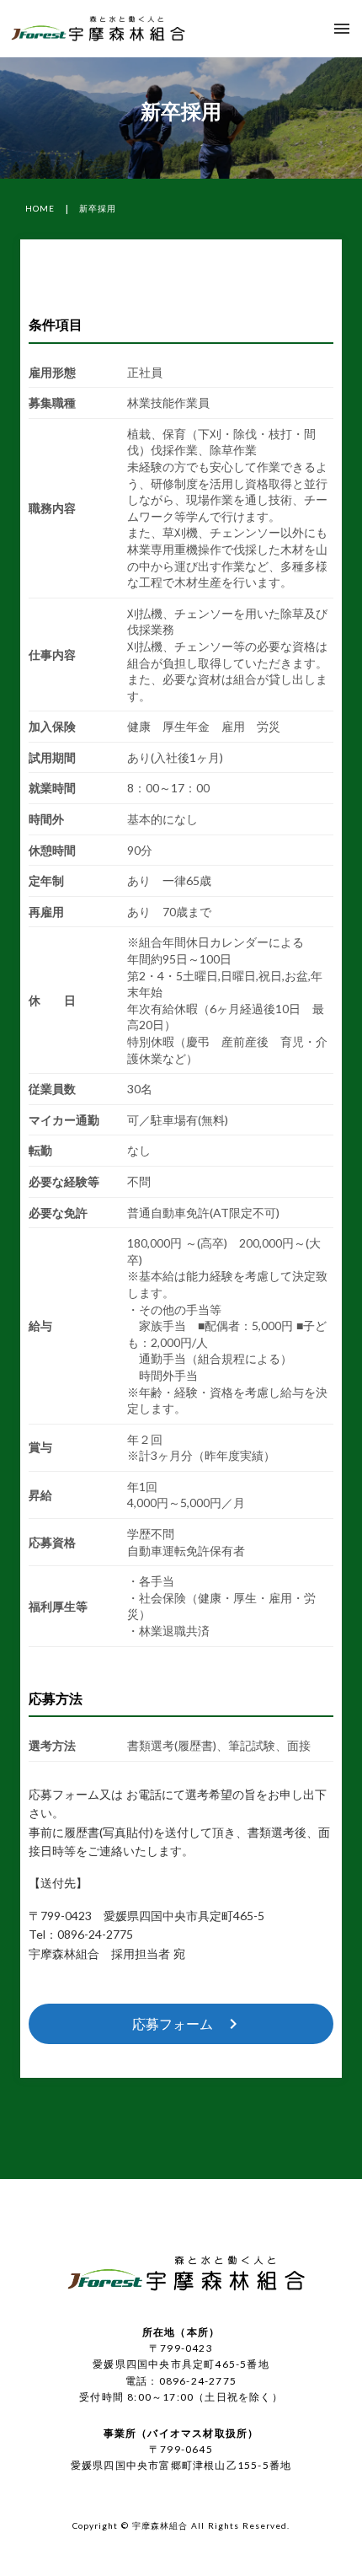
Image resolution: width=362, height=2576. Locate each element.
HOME (40, 208)
